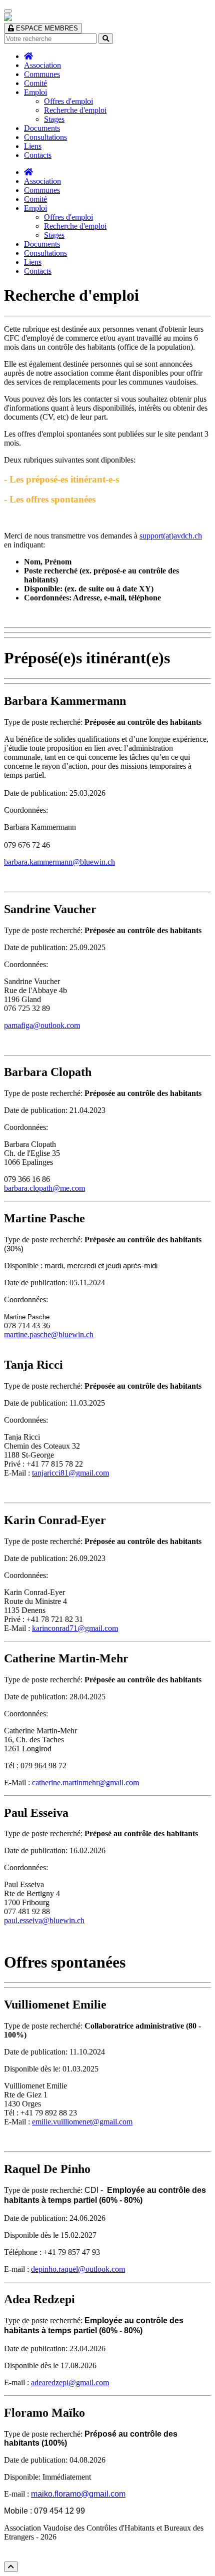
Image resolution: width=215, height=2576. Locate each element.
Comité (35, 83)
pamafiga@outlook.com (42, 1025)
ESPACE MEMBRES (46, 28)
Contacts (38, 155)
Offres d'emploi (68, 101)
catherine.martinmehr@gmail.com (85, 1783)
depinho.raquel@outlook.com (78, 2269)
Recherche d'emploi (75, 110)
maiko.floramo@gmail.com (78, 2494)
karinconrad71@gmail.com (75, 1628)
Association (42, 65)
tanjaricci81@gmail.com (70, 1473)
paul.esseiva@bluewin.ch (44, 1920)
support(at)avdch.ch (171, 536)
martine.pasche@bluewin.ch (49, 1334)
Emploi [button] (35, 92)
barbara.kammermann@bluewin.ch (59, 862)
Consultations (45, 137)
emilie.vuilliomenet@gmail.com (82, 2122)
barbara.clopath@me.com (44, 1188)
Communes (42, 74)
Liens (33, 146)
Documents (42, 128)
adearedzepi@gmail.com (70, 2382)
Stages (54, 119)
